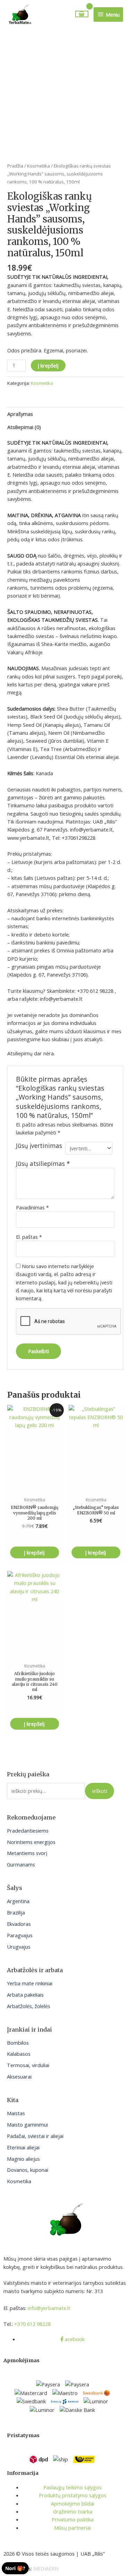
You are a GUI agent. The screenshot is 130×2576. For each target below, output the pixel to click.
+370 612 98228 (32, 2324)
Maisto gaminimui (27, 2125)
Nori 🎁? (15, 2568)
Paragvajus (20, 1935)
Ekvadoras (19, 1924)
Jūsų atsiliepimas (43, 1163)
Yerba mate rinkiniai (30, 1983)
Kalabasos (19, 2054)
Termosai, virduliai (28, 2065)
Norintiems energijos (31, 1842)
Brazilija (16, 1912)
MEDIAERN (46, 2568)
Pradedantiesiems (28, 1831)
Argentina (18, 1901)
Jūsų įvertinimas (39, 1146)
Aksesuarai (19, 2076)
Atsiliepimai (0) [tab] (24, 427)
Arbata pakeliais (25, 1995)
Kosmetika (19, 2181)
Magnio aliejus (23, 2159)
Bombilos (18, 2043)
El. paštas (29, 1237)
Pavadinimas (32, 1207)
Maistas (16, 2113)
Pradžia (15, 166)
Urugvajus (19, 1947)
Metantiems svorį (27, 1853)
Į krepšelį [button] (34, 1552)
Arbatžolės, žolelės (29, 2006)
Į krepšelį (48, 365)
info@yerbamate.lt (49, 2308)
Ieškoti (99, 1791)
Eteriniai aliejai (23, 2147)
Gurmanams (21, 1864)
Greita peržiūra (35, 1485)
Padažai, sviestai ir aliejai (35, 2136)
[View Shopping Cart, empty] (82, 14)
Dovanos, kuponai (28, 2170)
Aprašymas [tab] (20, 414)
